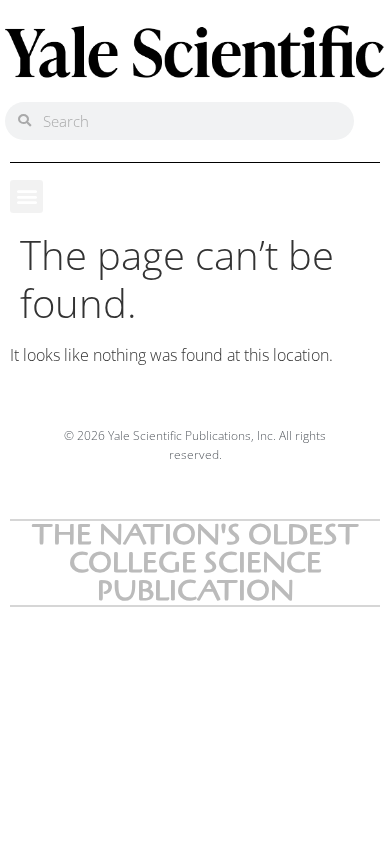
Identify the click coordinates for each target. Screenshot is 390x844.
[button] (26, 196)
